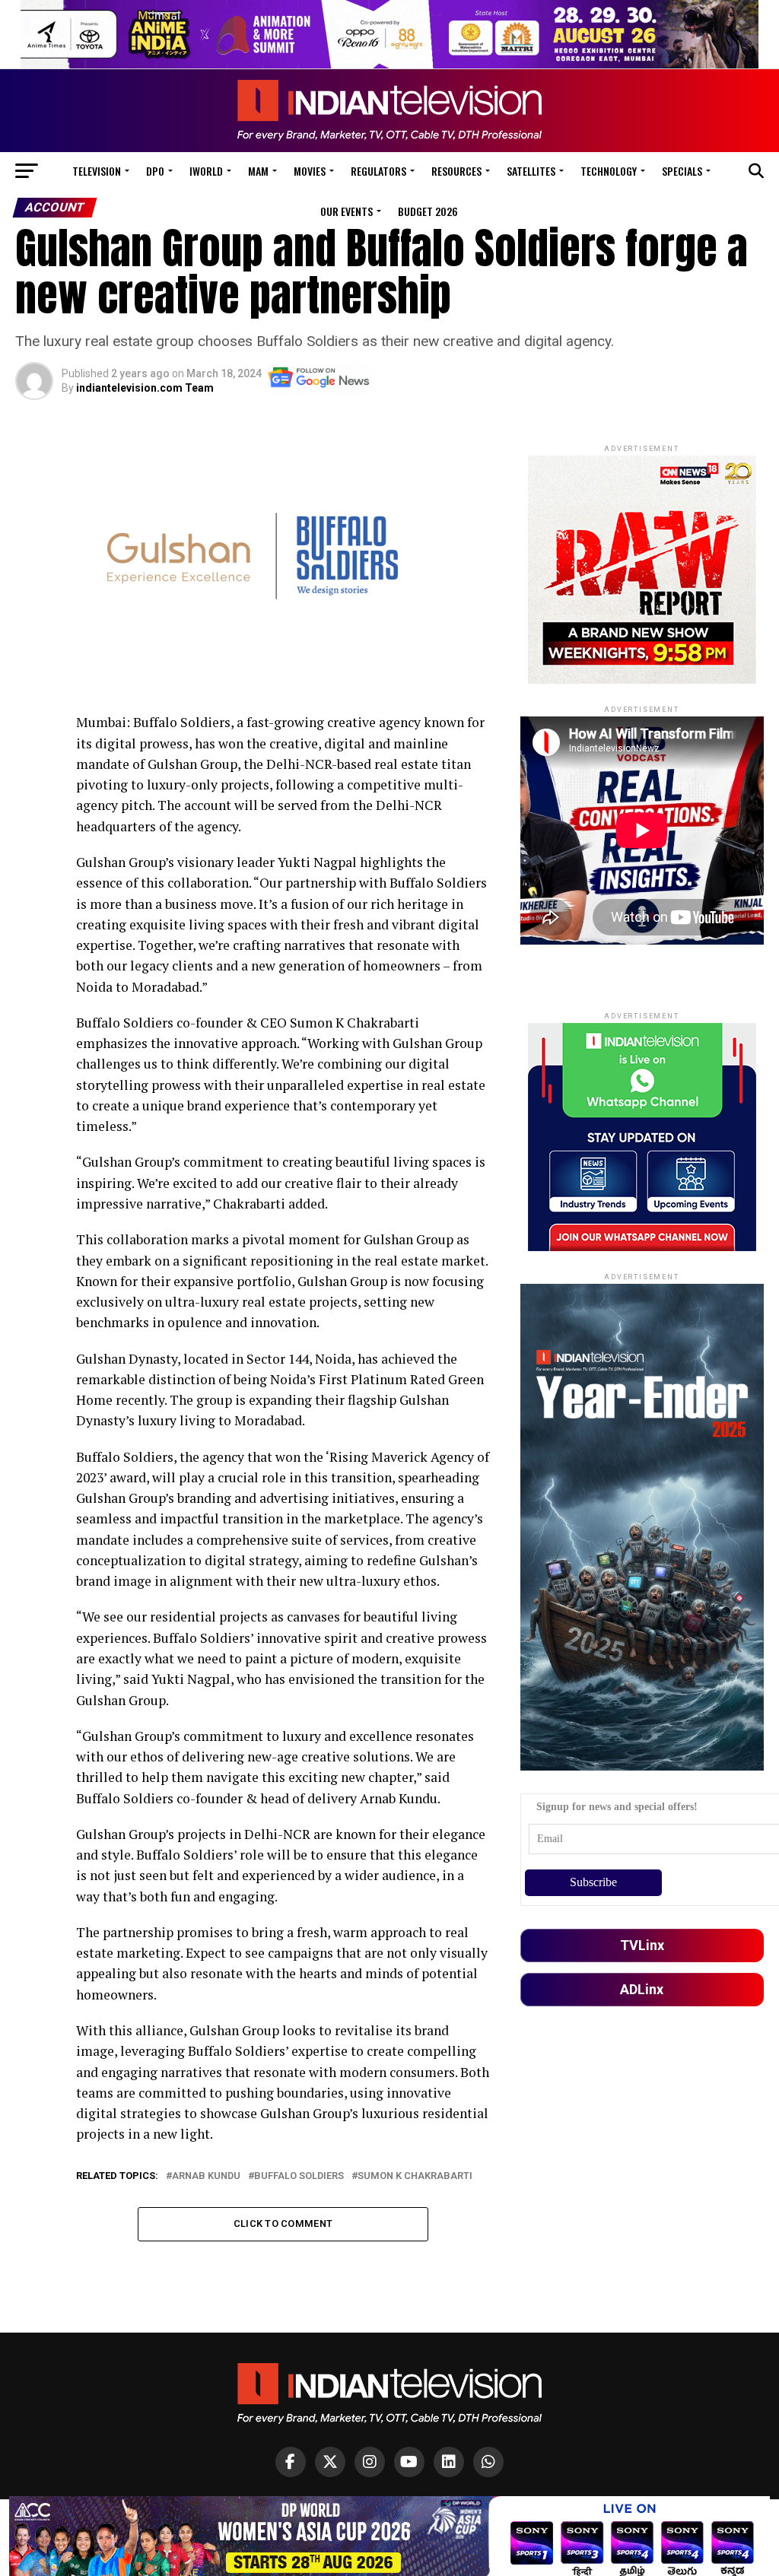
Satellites (531, 171)
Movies (310, 171)
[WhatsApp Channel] (488, 2462)
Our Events (347, 211)
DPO (155, 171)
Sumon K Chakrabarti (415, 2176)
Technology (609, 171)
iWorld (206, 171)
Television (97, 171)
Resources (456, 171)
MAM (258, 171)
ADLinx (642, 1989)
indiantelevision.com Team (145, 388)
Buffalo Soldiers (299, 2176)
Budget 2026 (428, 211)
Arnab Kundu (206, 2176)
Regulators (378, 171)
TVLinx (642, 1945)
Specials (682, 171)
